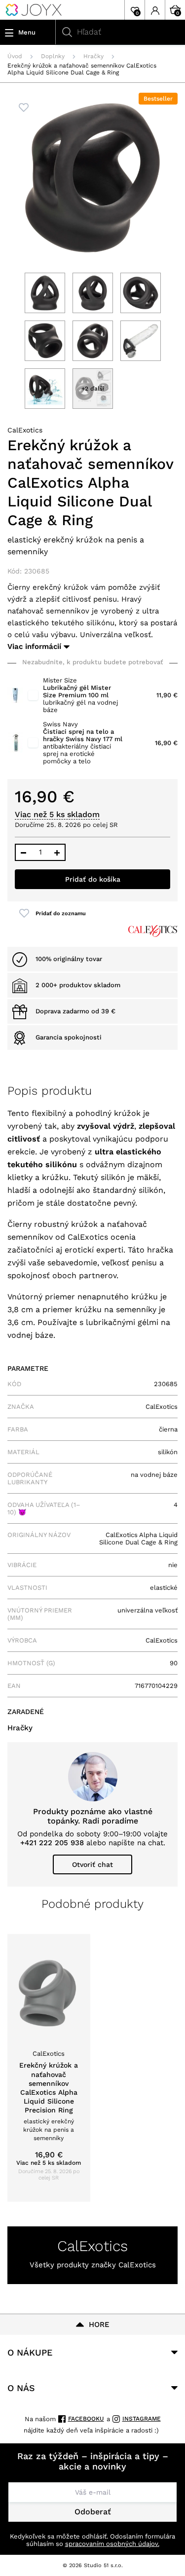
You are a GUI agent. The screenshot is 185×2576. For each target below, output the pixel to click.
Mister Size (60, 680)
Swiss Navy (60, 724)
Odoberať (93, 2512)
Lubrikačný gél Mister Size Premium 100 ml (77, 691)
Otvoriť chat (92, 1864)
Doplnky (53, 56)
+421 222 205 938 (52, 1843)
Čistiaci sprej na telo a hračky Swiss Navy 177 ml (83, 735)
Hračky (93, 56)
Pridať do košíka (93, 879)
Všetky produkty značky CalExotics (93, 2265)
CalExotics (25, 430)
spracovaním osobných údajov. (112, 2544)
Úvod (15, 56)
